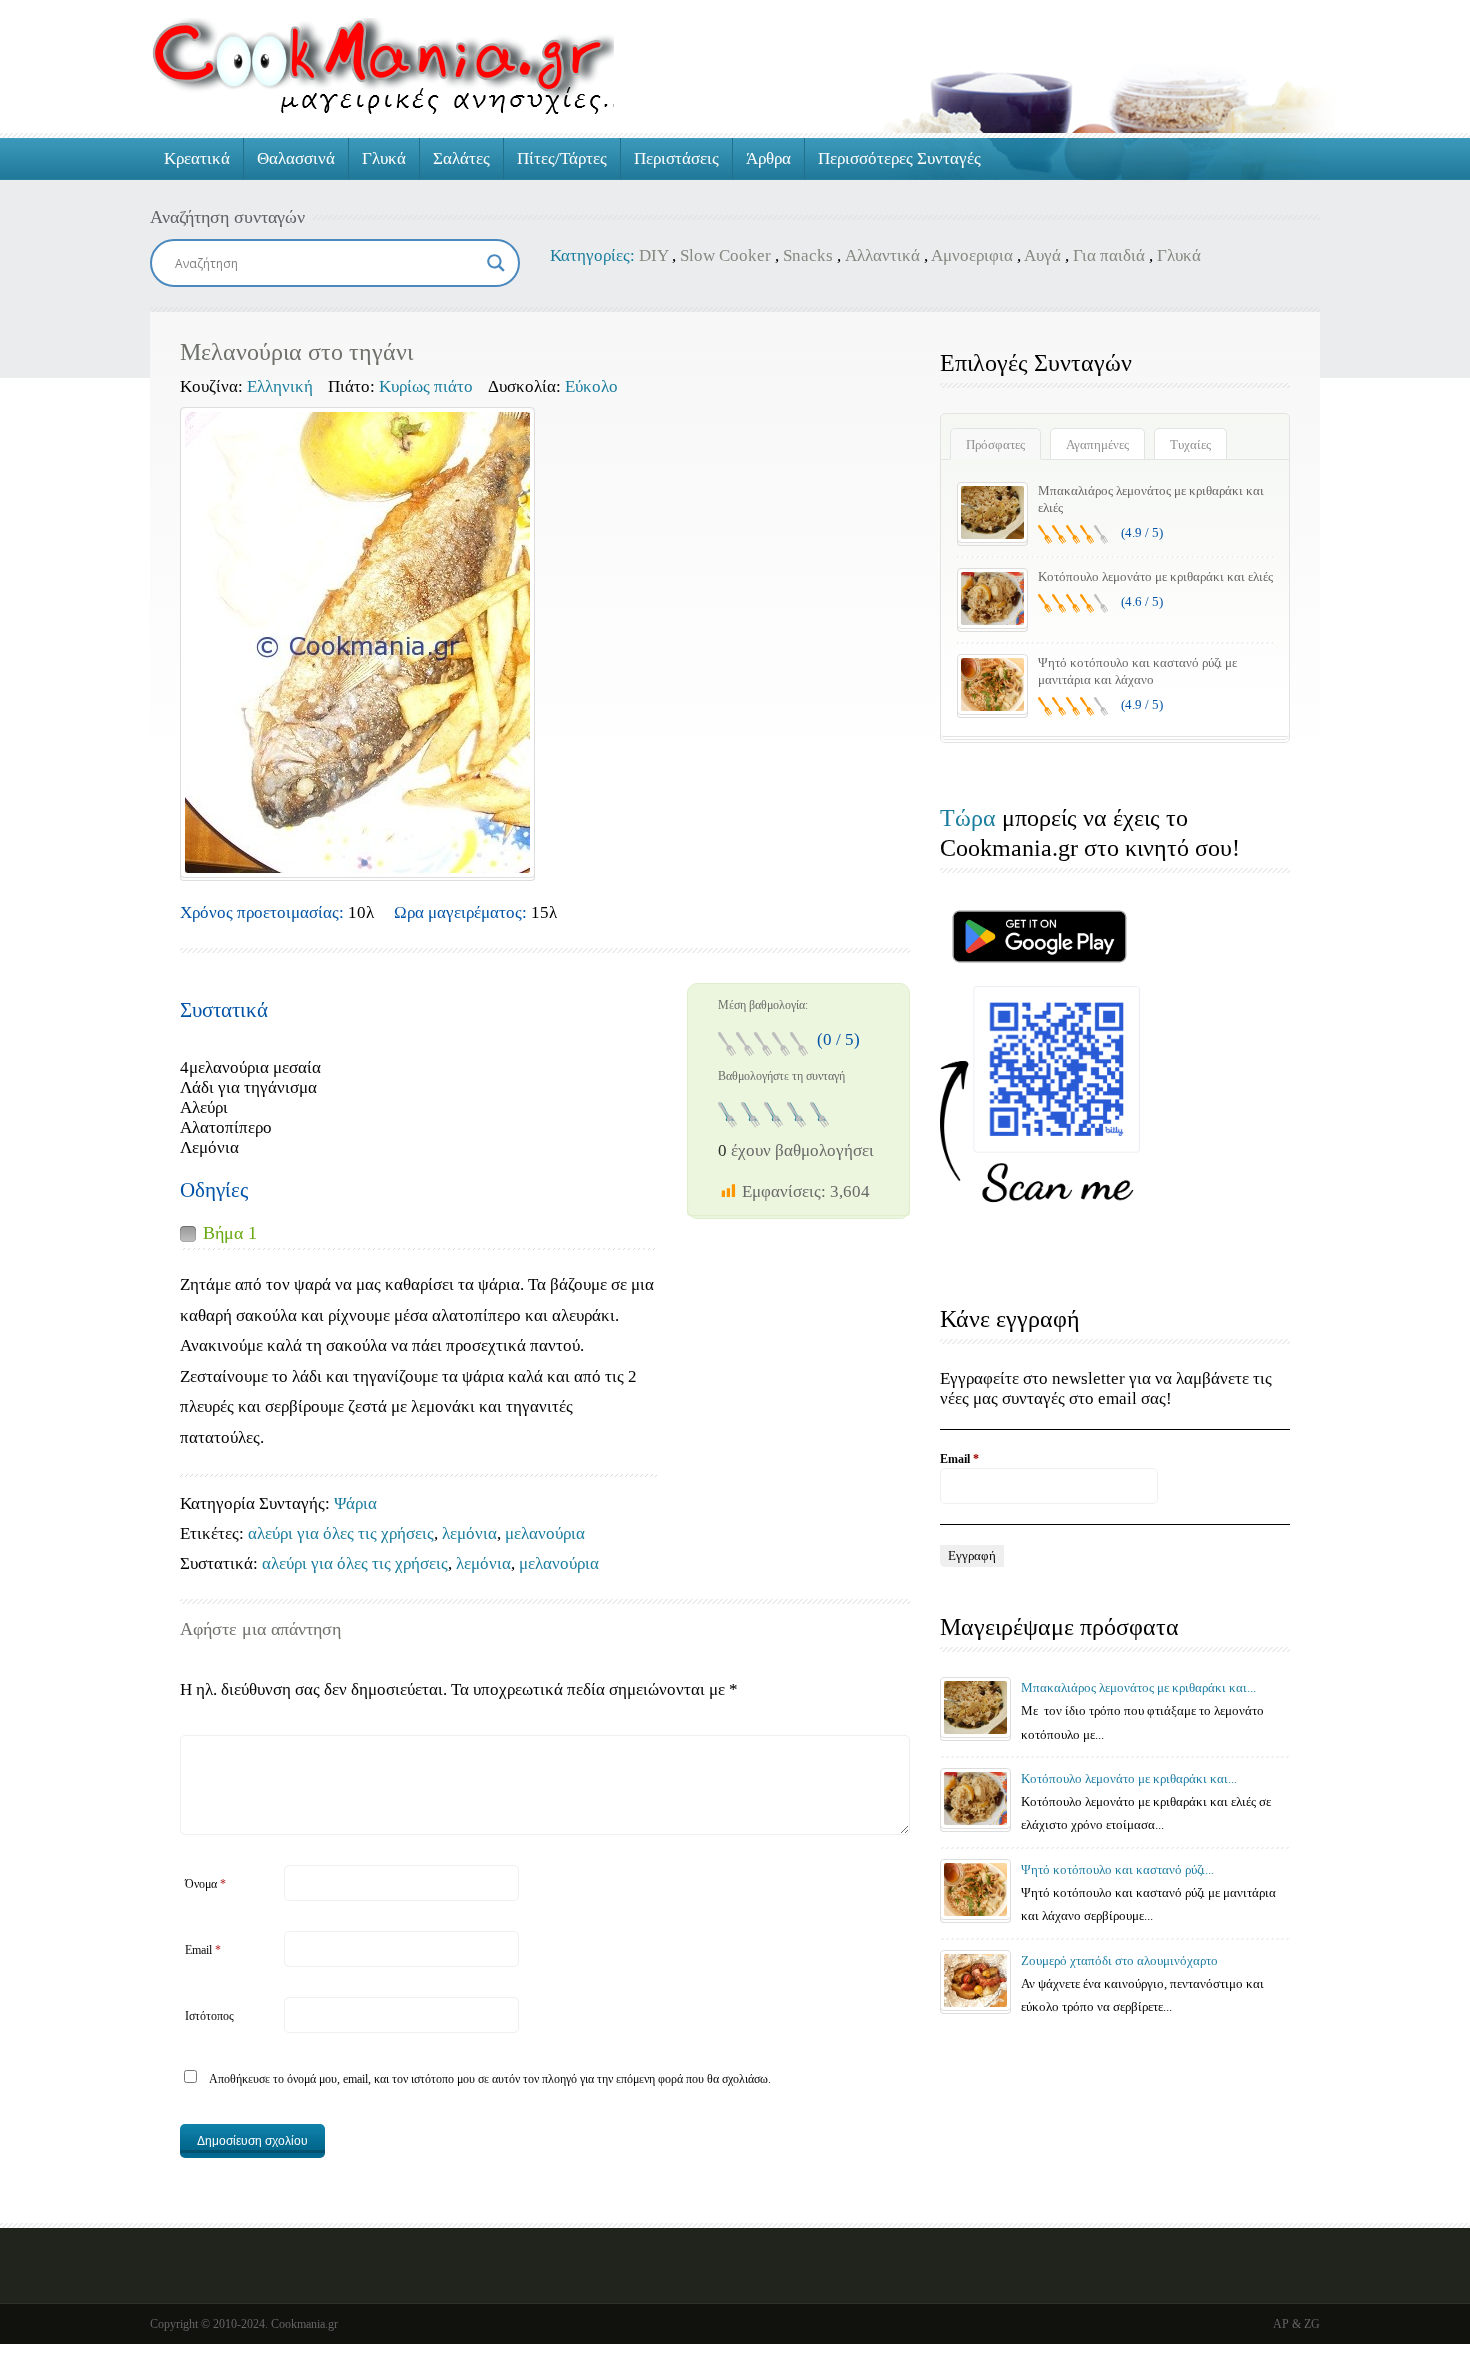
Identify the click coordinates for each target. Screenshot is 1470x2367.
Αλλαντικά (882, 255)
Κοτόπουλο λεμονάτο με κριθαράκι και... (1129, 1778)
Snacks (808, 255)
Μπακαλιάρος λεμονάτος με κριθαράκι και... (1138, 1687)
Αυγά (1042, 255)
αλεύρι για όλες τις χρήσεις (341, 1533)
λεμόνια (469, 1533)
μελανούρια (545, 1533)
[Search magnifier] (496, 263)
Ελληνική (280, 386)
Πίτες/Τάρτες (562, 158)
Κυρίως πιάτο (426, 386)
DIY (653, 255)
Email (203, 1950)
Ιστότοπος (209, 2016)
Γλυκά (384, 158)
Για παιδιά (1109, 255)
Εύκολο (591, 386)
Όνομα (205, 1884)
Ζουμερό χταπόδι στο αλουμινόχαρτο (1119, 1960)
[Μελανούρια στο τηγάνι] (357, 642)
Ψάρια (355, 1503)
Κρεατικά (197, 158)
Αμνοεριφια (972, 255)
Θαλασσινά (296, 158)
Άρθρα (768, 158)
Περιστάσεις (676, 158)
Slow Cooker (725, 255)
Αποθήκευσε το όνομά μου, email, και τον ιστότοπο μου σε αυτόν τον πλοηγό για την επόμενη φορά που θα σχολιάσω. (490, 2079)
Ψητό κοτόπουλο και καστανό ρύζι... (1117, 1869)
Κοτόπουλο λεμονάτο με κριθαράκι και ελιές (1155, 576)
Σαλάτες (461, 158)
